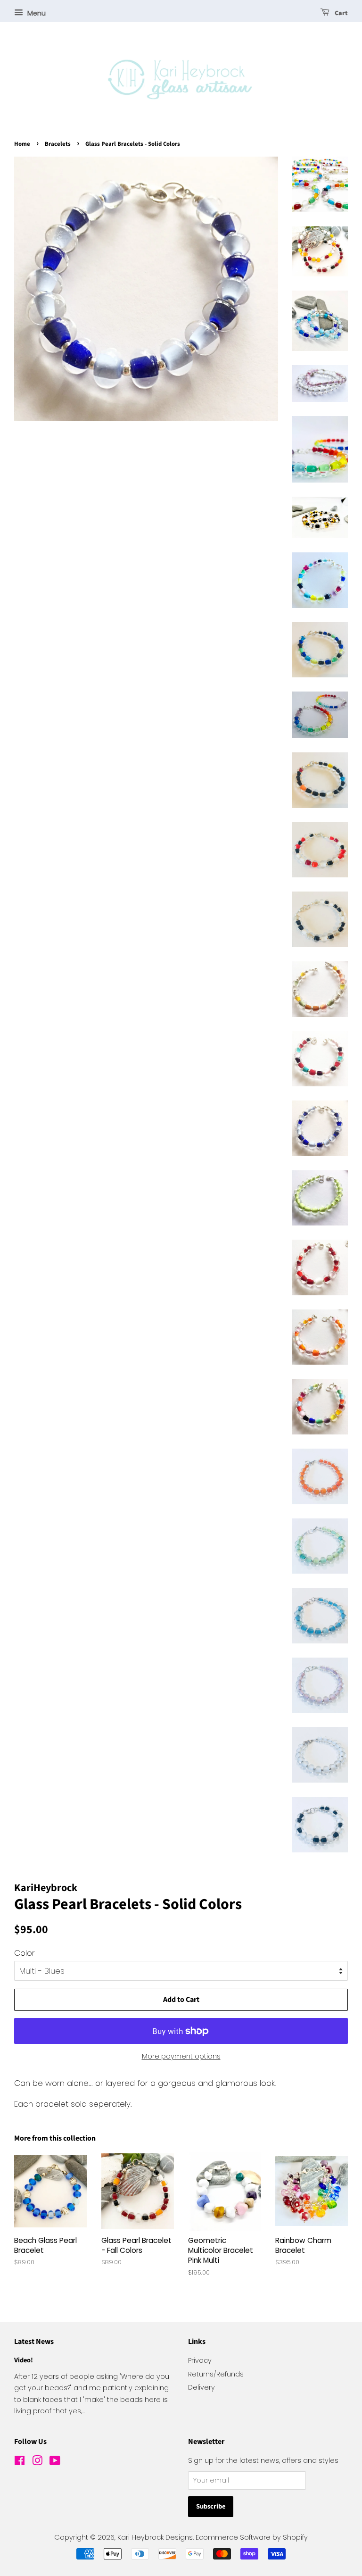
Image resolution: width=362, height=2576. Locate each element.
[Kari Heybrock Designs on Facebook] (20, 2462)
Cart (341, 13)
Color (25, 1953)
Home (22, 144)
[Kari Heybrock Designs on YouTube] (55, 2462)
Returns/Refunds (216, 2374)
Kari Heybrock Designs (155, 2537)
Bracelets (58, 144)
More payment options (181, 2056)
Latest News (34, 2342)
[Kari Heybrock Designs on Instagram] (37, 2462)
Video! (24, 2360)
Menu (36, 13)
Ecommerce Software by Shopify (252, 2537)
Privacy (200, 2360)
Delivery (202, 2387)
